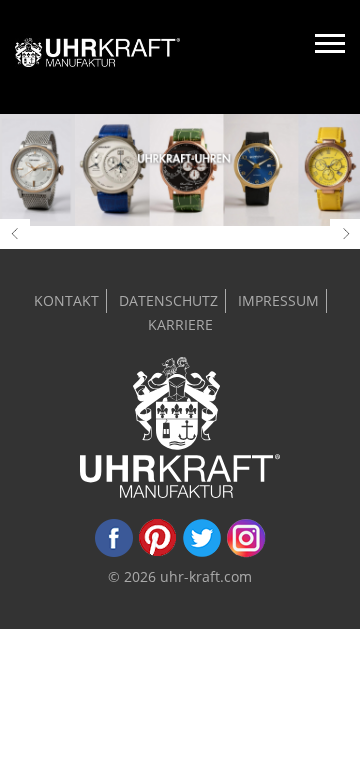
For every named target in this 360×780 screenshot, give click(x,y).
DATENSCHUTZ (168, 300)
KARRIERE (180, 324)
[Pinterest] (158, 552)
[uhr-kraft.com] (97, 57)
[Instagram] (246, 552)
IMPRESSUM (278, 300)
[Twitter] (202, 552)
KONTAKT (66, 300)
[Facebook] (114, 552)
